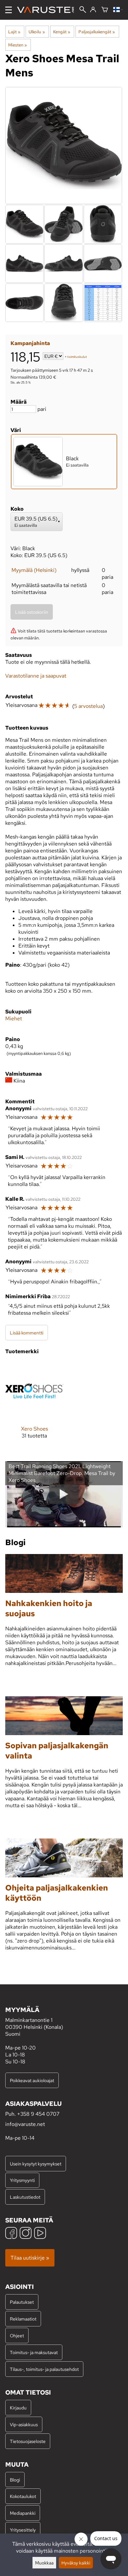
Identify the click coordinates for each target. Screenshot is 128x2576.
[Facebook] (11, 2234)
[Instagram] (26, 2234)
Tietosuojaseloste (28, 2441)
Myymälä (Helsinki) (34, 570)
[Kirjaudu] (93, 10)
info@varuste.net (25, 2124)
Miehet (14, 1019)
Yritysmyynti (22, 2180)
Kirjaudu (18, 2408)
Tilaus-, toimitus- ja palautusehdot (44, 2369)
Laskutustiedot (25, 2197)
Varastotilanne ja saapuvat (36, 676)
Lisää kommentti (27, 1333)
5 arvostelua (88, 706)
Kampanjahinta (30, 343)
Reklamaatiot (23, 2319)
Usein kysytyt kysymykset (36, 2164)
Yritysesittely (23, 2530)
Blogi (15, 2480)
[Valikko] (9, 10)
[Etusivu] (48, 10)
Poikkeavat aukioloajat (32, 2080)
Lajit (14, 32)
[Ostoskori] (105, 10)
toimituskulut (77, 357)
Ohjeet (17, 2335)
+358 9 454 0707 (38, 2114)
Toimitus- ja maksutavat (34, 2352)
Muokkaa (44, 2563)
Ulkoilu (37, 32)
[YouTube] (40, 2234)
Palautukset (22, 2302)
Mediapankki (23, 2513)
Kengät (62, 32)
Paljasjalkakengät (97, 32)
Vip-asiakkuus (24, 2424)
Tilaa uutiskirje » (30, 2258)
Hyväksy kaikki (76, 2563)
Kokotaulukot (23, 2496)
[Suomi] (118, 10)
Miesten (18, 45)
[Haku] (83, 10)
